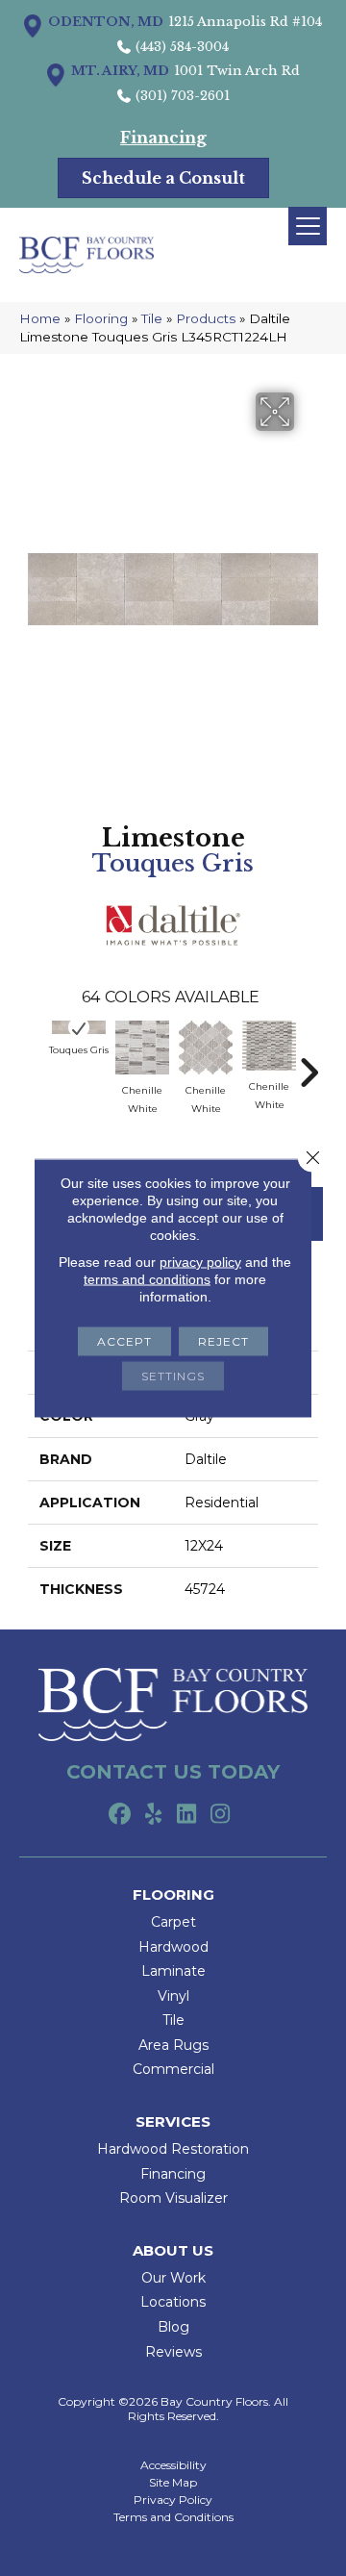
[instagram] (221, 1815)
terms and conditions (147, 1279)
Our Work (173, 2278)
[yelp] (153, 1815)
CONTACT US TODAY (173, 1772)
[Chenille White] (142, 1048)
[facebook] (120, 1815)
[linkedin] (187, 1815)
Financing (173, 2174)
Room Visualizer (173, 2198)
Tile (152, 318)
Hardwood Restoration (173, 2149)
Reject (223, 1341)
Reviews (173, 2352)
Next (309, 1063)
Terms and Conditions (173, 2517)
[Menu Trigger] (308, 226)
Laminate (173, 1971)
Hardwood (173, 1947)
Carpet (173, 1922)
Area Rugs (173, 2045)
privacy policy (200, 1262)
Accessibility (173, 2465)
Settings (173, 1376)
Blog (173, 2327)
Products (206, 318)
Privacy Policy (173, 2500)
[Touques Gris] (79, 1027)
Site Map (173, 2483)
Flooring (101, 318)
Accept (124, 1341)
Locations (173, 2302)
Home (40, 318)
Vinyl (173, 1996)
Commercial (173, 2069)
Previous (37, 1063)
